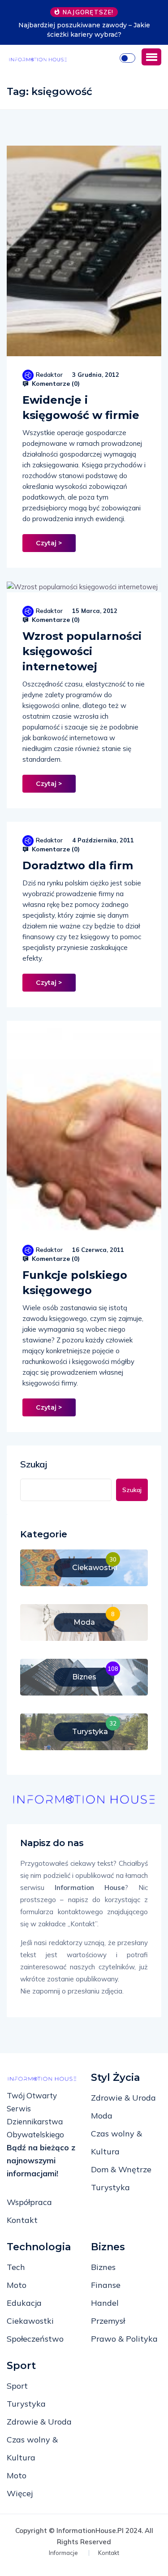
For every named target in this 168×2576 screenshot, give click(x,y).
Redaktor (49, 375)
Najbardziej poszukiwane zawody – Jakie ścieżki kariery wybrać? (84, 30)
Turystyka (110, 2187)
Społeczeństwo (35, 2339)
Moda (102, 2116)
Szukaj (34, 1464)
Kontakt (22, 2220)
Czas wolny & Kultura (116, 2142)
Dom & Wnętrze (121, 2169)
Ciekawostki (30, 2321)
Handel (105, 2303)
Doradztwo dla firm (78, 865)
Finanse (106, 2285)
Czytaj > (49, 543)
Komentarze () (55, 384)
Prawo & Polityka (124, 2339)
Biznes (103, 2267)
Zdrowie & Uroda (123, 2098)
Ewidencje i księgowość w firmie (81, 408)
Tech (16, 2267)
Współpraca (29, 2202)
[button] (151, 57)
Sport (17, 2386)
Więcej (20, 2493)
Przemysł (108, 2321)
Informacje (63, 2553)
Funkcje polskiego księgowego (75, 1283)
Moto (17, 2285)
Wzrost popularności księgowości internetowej (82, 651)
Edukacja (24, 2303)
